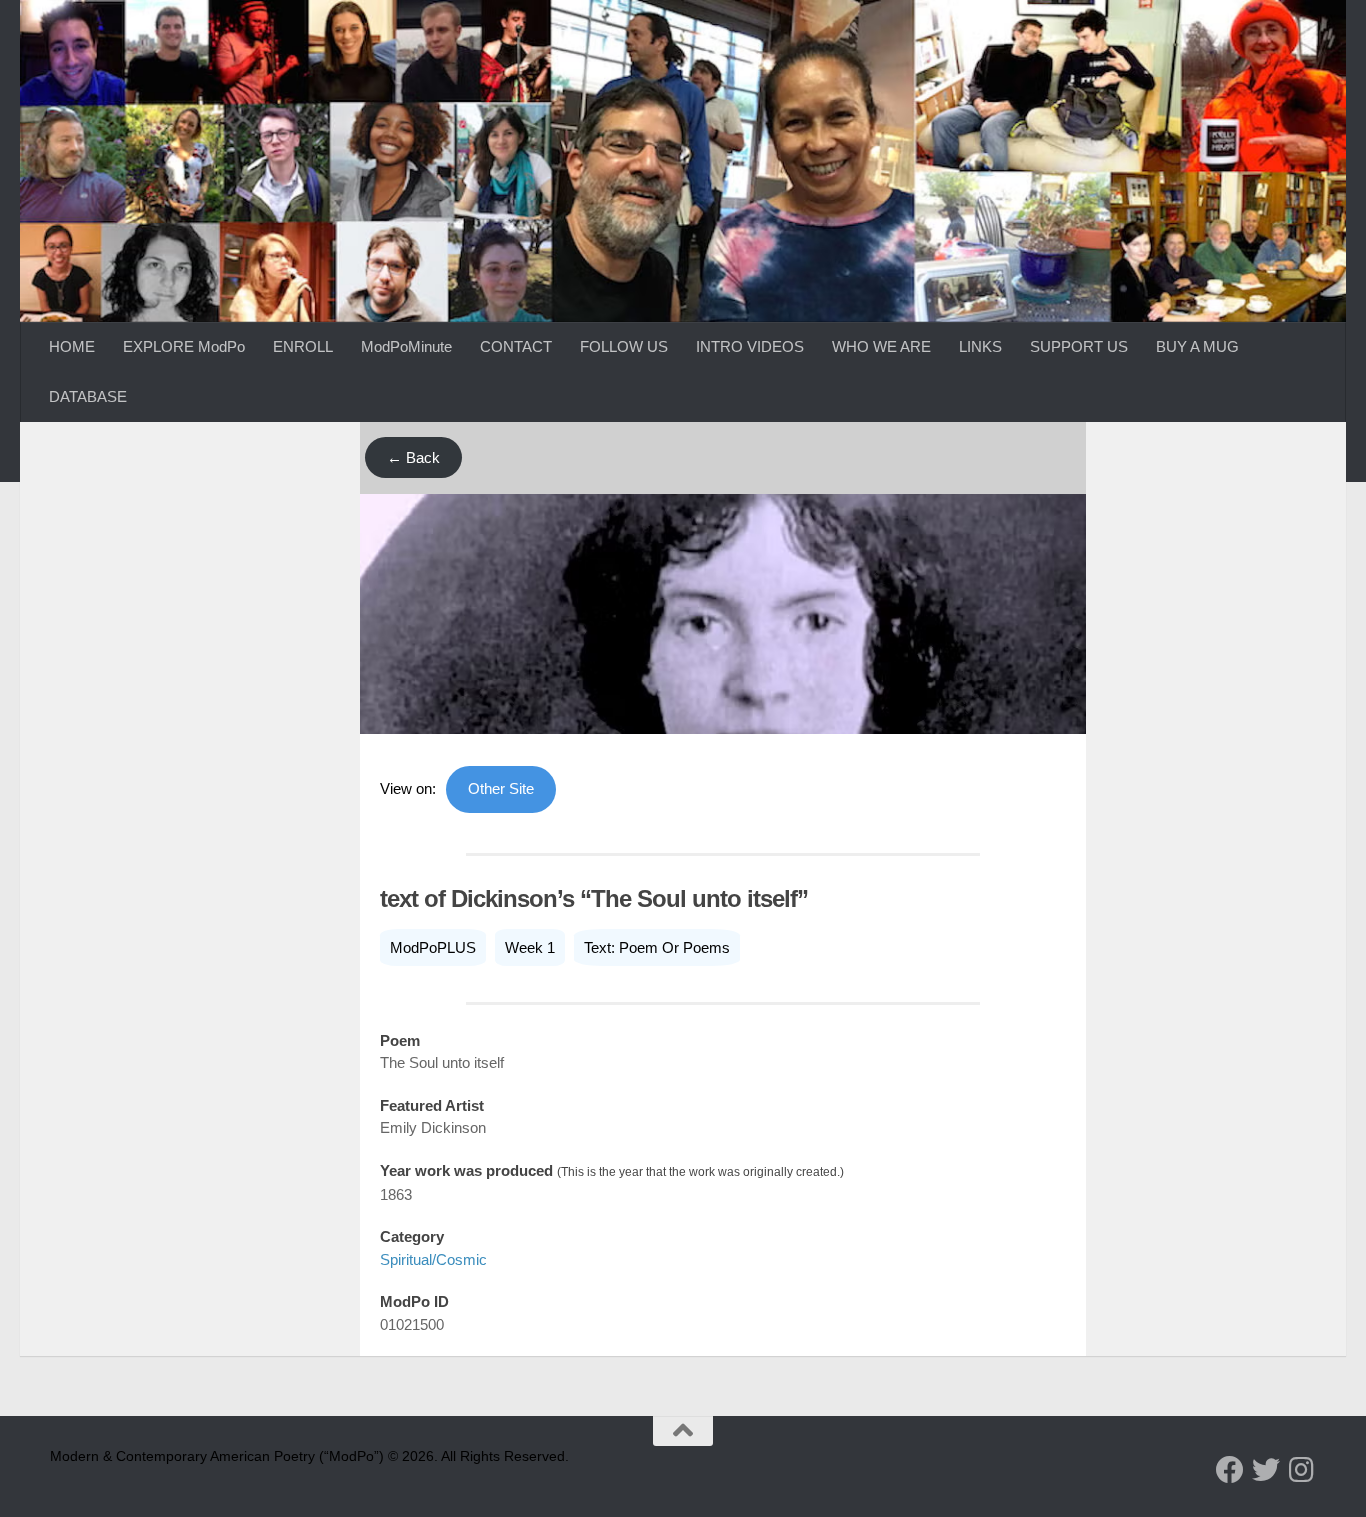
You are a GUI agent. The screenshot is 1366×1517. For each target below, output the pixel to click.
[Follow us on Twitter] (1266, 1470)
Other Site (501, 788)
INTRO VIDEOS (750, 346)
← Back (413, 457)
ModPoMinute (406, 346)
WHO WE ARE (881, 346)
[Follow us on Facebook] (1230, 1470)
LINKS (980, 346)
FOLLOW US (624, 346)
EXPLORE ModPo (184, 346)
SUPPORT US (1079, 346)
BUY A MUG (1197, 346)
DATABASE (88, 396)
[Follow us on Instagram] (1302, 1470)
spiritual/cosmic (433, 1259)
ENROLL (303, 346)
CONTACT (516, 346)
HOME (72, 346)
